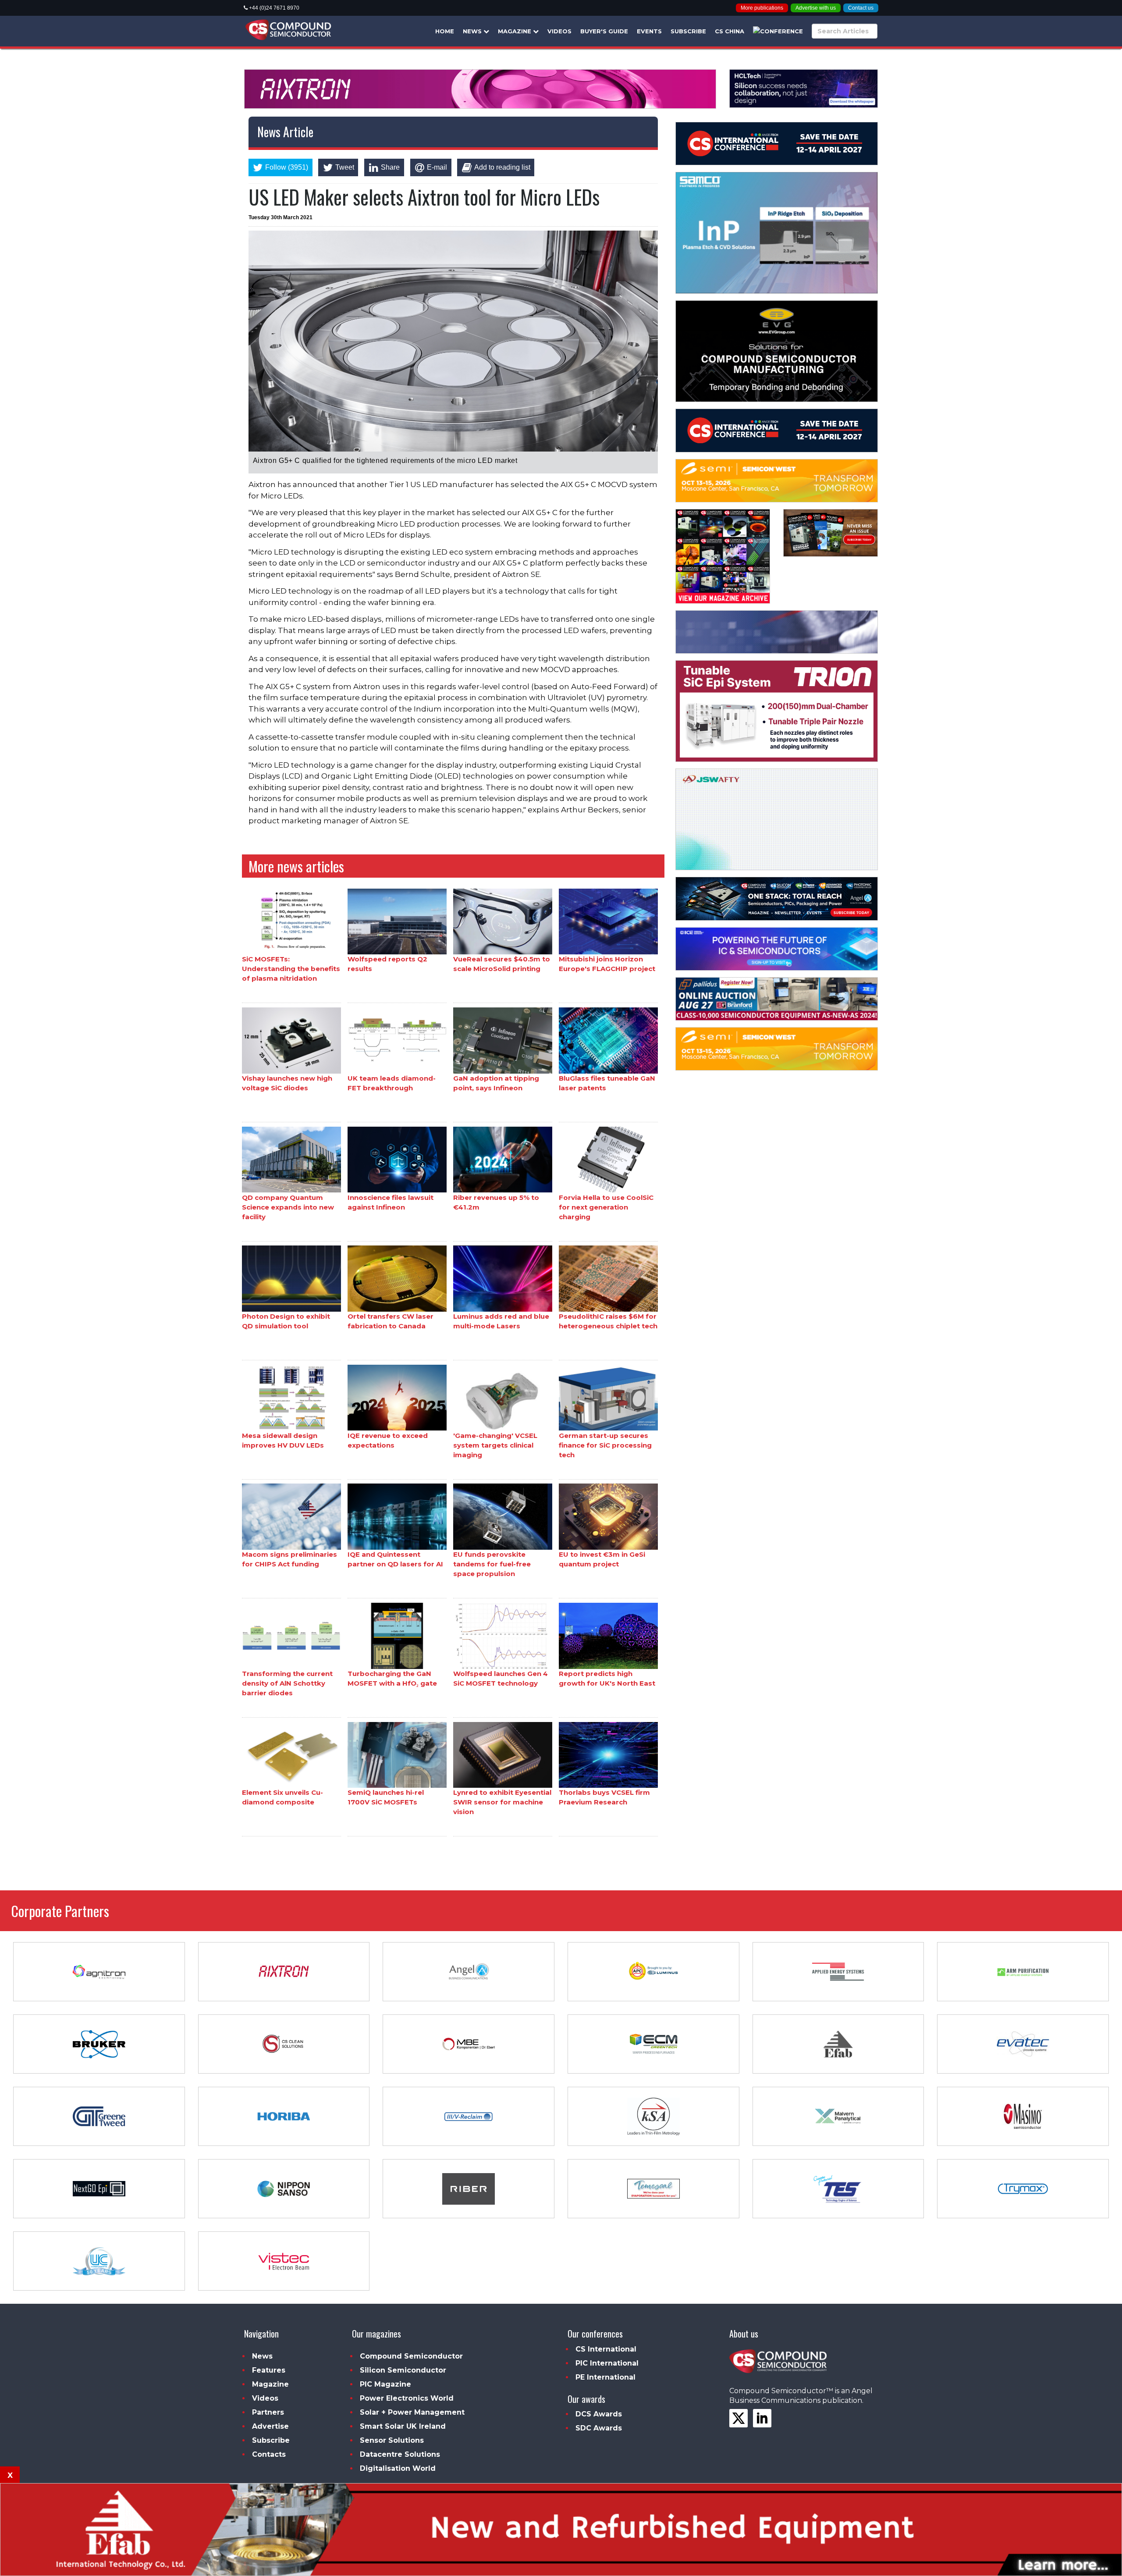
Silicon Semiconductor (403, 2370)
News (473, 31)
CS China (730, 31)
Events (649, 31)
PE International (605, 2377)
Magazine (515, 31)
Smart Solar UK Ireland (403, 2426)
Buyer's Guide (604, 31)
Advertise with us (816, 8)
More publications (762, 8)
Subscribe (688, 31)
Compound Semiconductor (411, 2356)
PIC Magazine (385, 2384)
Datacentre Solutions (400, 2454)
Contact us (861, 8)
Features (269, 2370)
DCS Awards (599, 2414)
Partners (268, 2412)
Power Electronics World (407, 2398)
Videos (559, 31)
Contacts (269, 2454)
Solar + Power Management (412, 2412)
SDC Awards (599, 2428)
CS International (606, 2349)
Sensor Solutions (392, 2440)
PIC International (607, 2363)
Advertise (270, 2426)
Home (445, 31)
